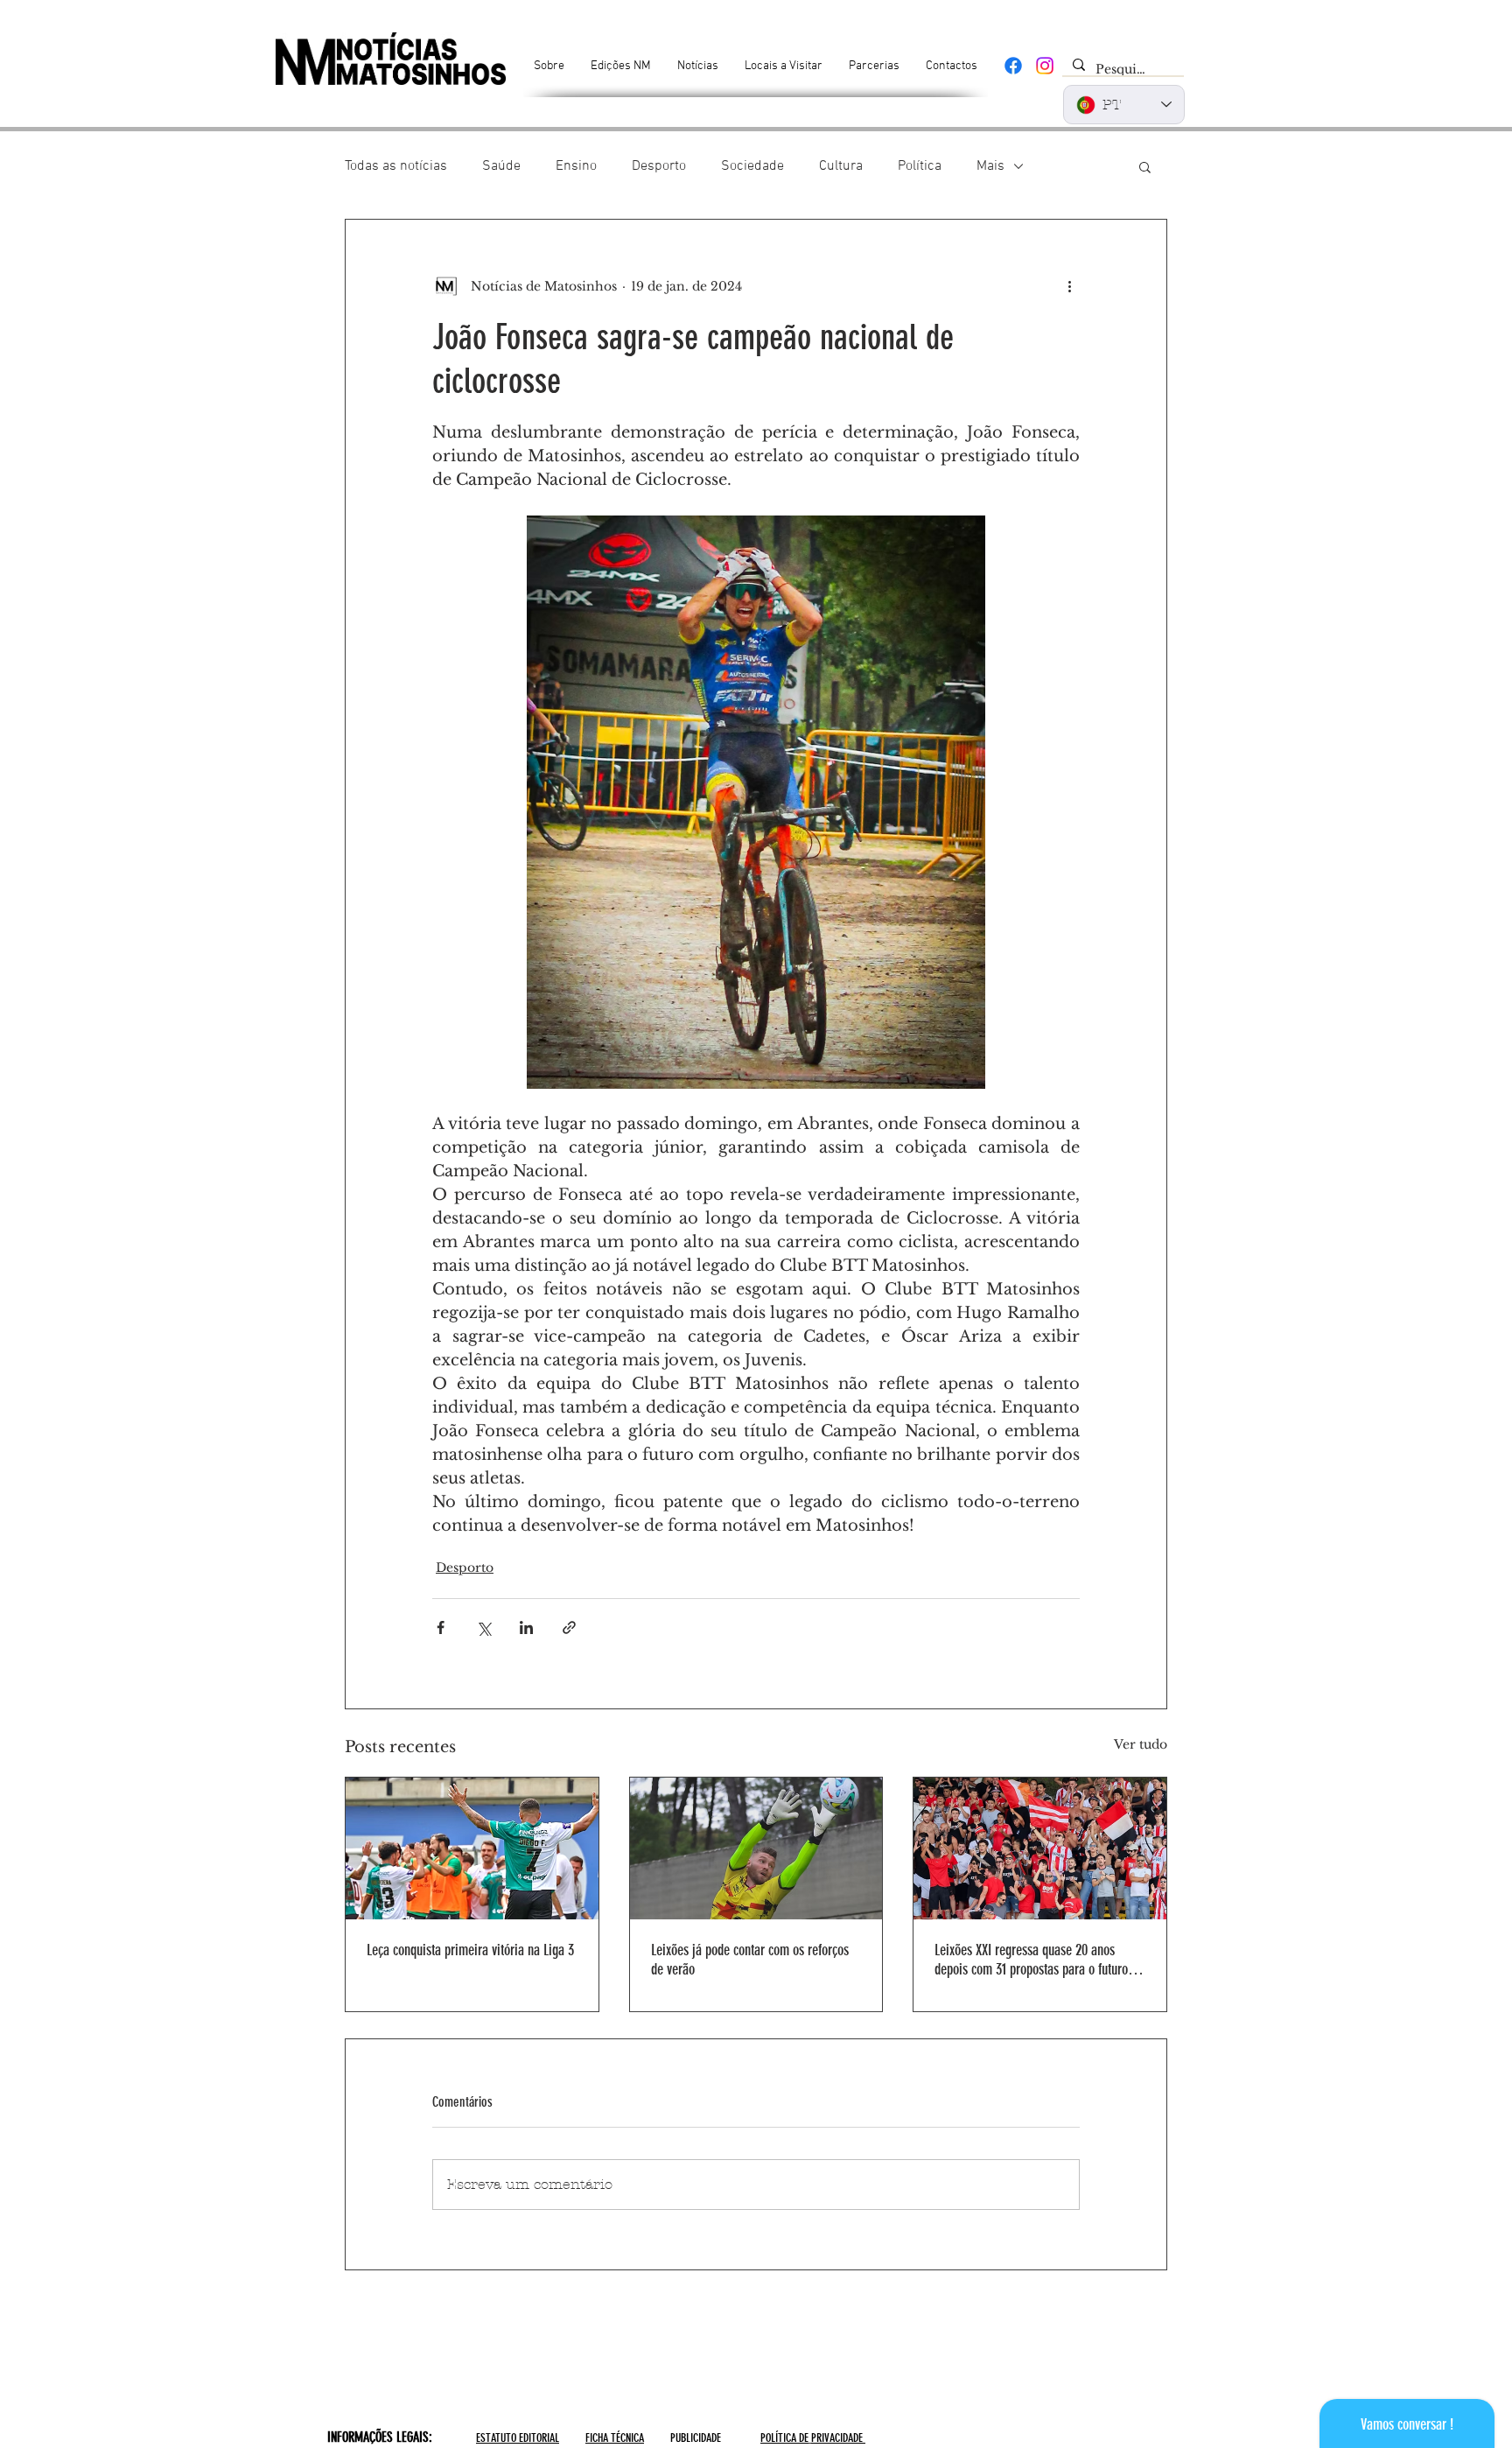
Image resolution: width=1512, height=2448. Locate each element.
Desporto (659, 166)
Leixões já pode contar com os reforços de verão (750, 1960)
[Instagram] (1045, 66)
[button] (1145, 166)
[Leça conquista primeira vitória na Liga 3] (472, 1848)
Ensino (576, 166)
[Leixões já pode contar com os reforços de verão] (756, 1848)
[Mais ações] (1069, 286)
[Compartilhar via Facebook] (441, 1627)
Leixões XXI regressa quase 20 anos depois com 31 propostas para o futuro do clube (1039, 1960)
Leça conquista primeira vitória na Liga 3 (470, 1950)
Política (920, 166)
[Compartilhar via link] (569, 1627)
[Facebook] (1013, 66)
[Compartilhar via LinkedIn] (526, 1627)
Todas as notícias (396, 166)
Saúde (501, 166)
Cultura (841, 166)
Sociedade (752, 166)
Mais (990, 166)
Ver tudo (1141, 1744)
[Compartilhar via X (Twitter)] (483, 1627)
